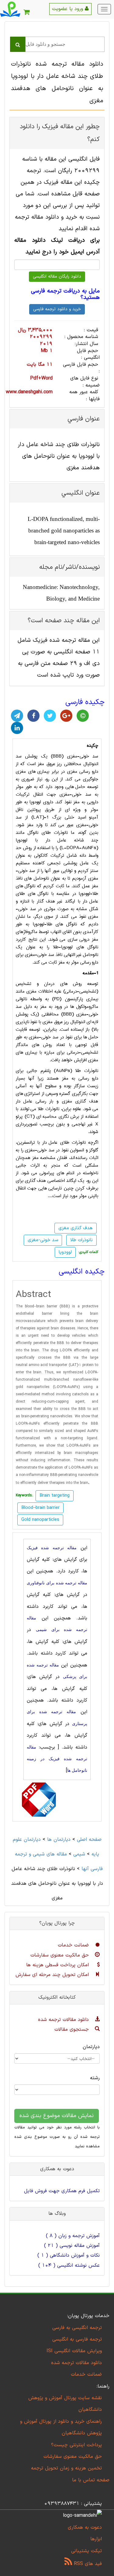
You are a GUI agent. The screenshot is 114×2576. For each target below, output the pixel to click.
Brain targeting (55, 1496)
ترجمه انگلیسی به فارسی (77, 2328)
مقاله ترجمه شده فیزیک (52, 1548)
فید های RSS (87, 2564)
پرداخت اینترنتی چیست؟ (76, 2445)
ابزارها (96, 2539)
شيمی (79, 1854)
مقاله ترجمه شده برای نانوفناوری (57, 1583)
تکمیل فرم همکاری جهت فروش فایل (62, 2191)
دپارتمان (91, 2047)
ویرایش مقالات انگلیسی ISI (74, 2351)
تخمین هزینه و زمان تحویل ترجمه (66, 2468)
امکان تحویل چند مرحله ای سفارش (53, 1975)
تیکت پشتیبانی (86, 2551)
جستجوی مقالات (73, 2029)
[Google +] (66, 716)
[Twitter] (50, 716)
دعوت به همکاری (85, 2527)
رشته (95, 2078)
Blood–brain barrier (40, 1508)
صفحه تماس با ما (91, 2480)
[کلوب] (83, 716)
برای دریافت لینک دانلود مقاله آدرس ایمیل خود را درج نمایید (57, 246)
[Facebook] (33, 716)
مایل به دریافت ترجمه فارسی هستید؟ (65, 294)
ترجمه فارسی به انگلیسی (77, 2339)
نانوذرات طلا (81, 1240)
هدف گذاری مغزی (76, 1228)
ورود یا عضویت (68, 9)
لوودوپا (65, 1252)
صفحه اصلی (89, 1840)
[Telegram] (17, 716)
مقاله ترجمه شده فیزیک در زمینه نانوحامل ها (57, 1759)
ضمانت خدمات (74, 1945)
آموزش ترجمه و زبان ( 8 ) (73, 2236)
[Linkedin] (17, 728)
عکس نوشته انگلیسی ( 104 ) (69, 2265)
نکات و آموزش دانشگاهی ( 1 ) (69, 2255)
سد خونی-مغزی (43, 1240)
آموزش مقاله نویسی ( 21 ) (72, 2246)
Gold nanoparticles (40, 1520)
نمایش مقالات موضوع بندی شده (57, 2116)
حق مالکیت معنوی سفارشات (60, 1955)
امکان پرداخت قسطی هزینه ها (58, 1965)
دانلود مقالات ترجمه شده (64, 2020)
